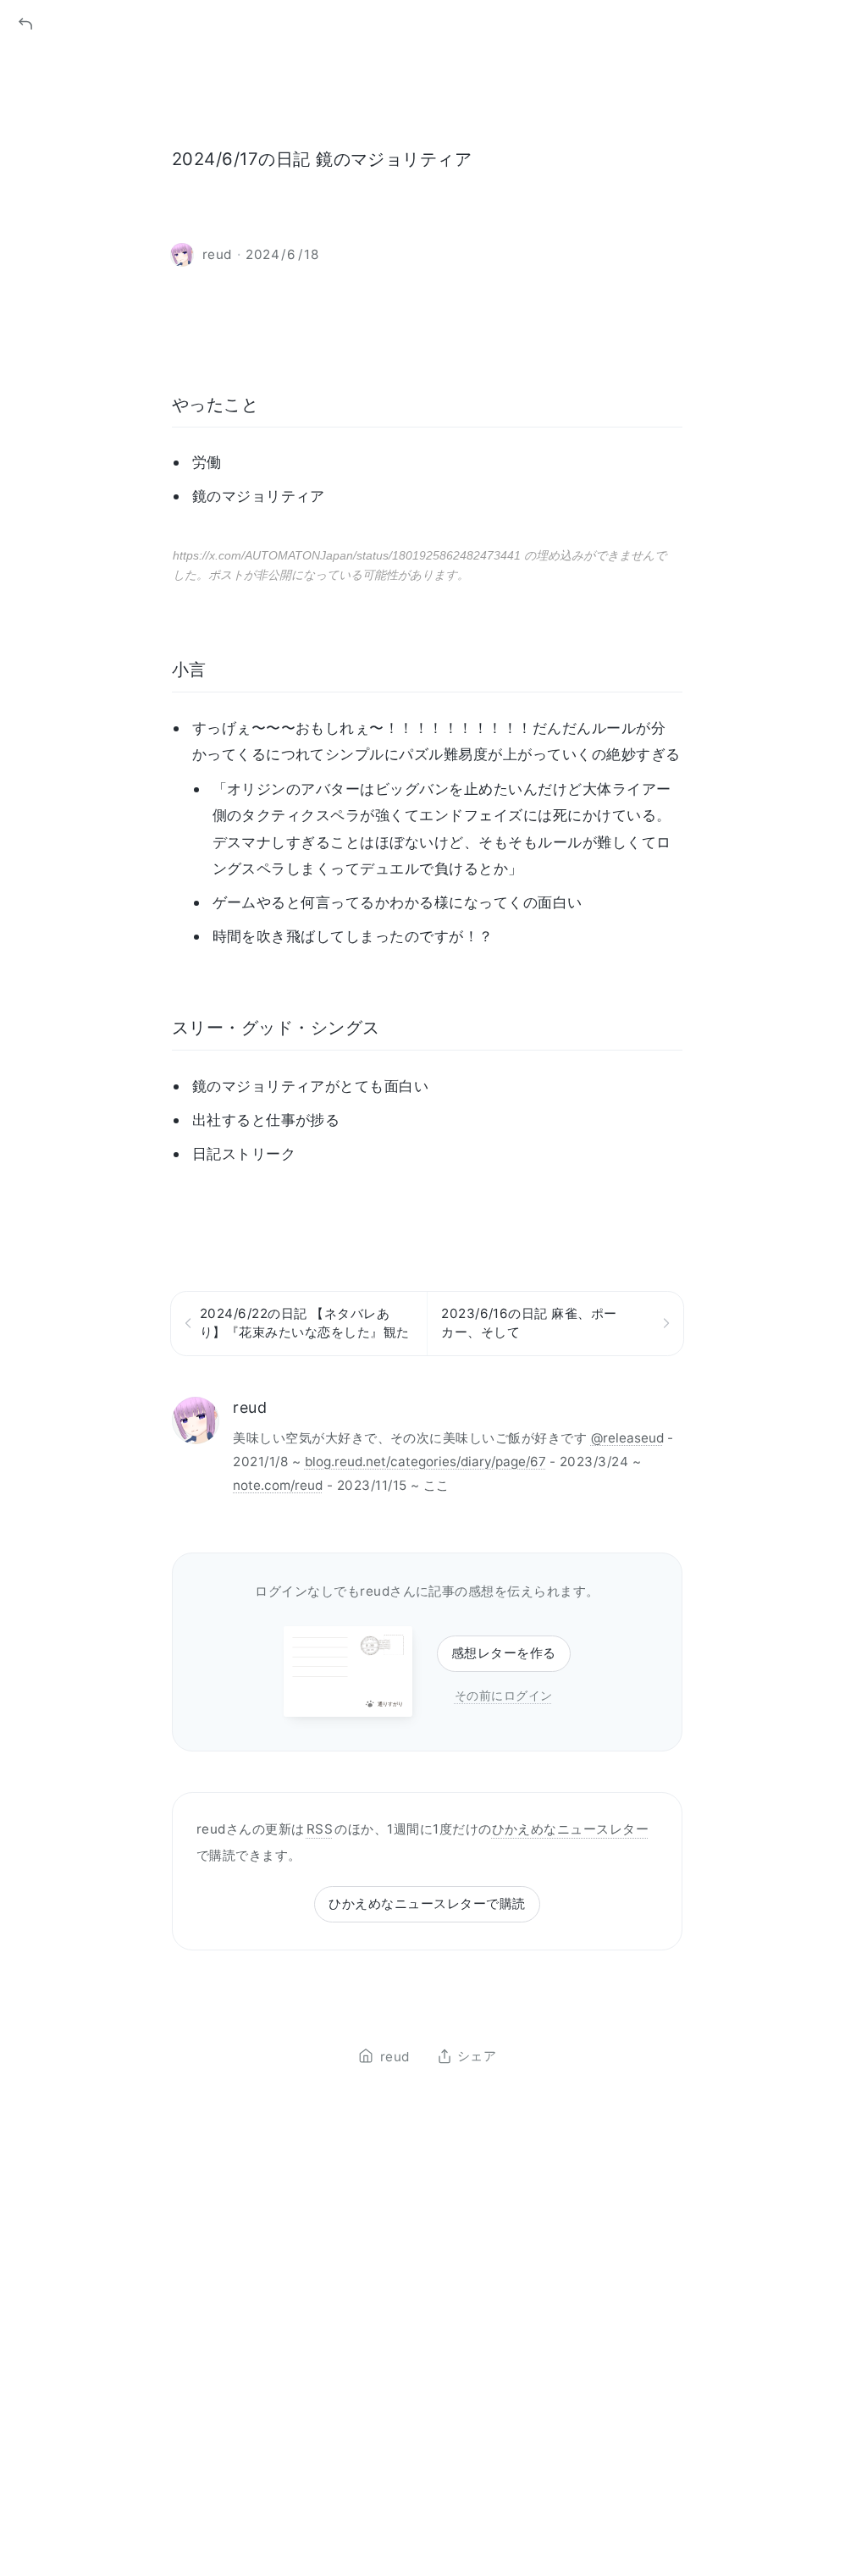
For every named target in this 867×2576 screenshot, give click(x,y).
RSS (320, 1829)
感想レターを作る (504, 1653)
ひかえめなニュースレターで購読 (427, 1903)
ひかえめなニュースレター (571, 1829)
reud (250, 1407)
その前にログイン (504, 1695)
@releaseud (627, 1438)
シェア (477, 2056)
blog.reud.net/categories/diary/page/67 (425, 1462)
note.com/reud (278, 1485)
